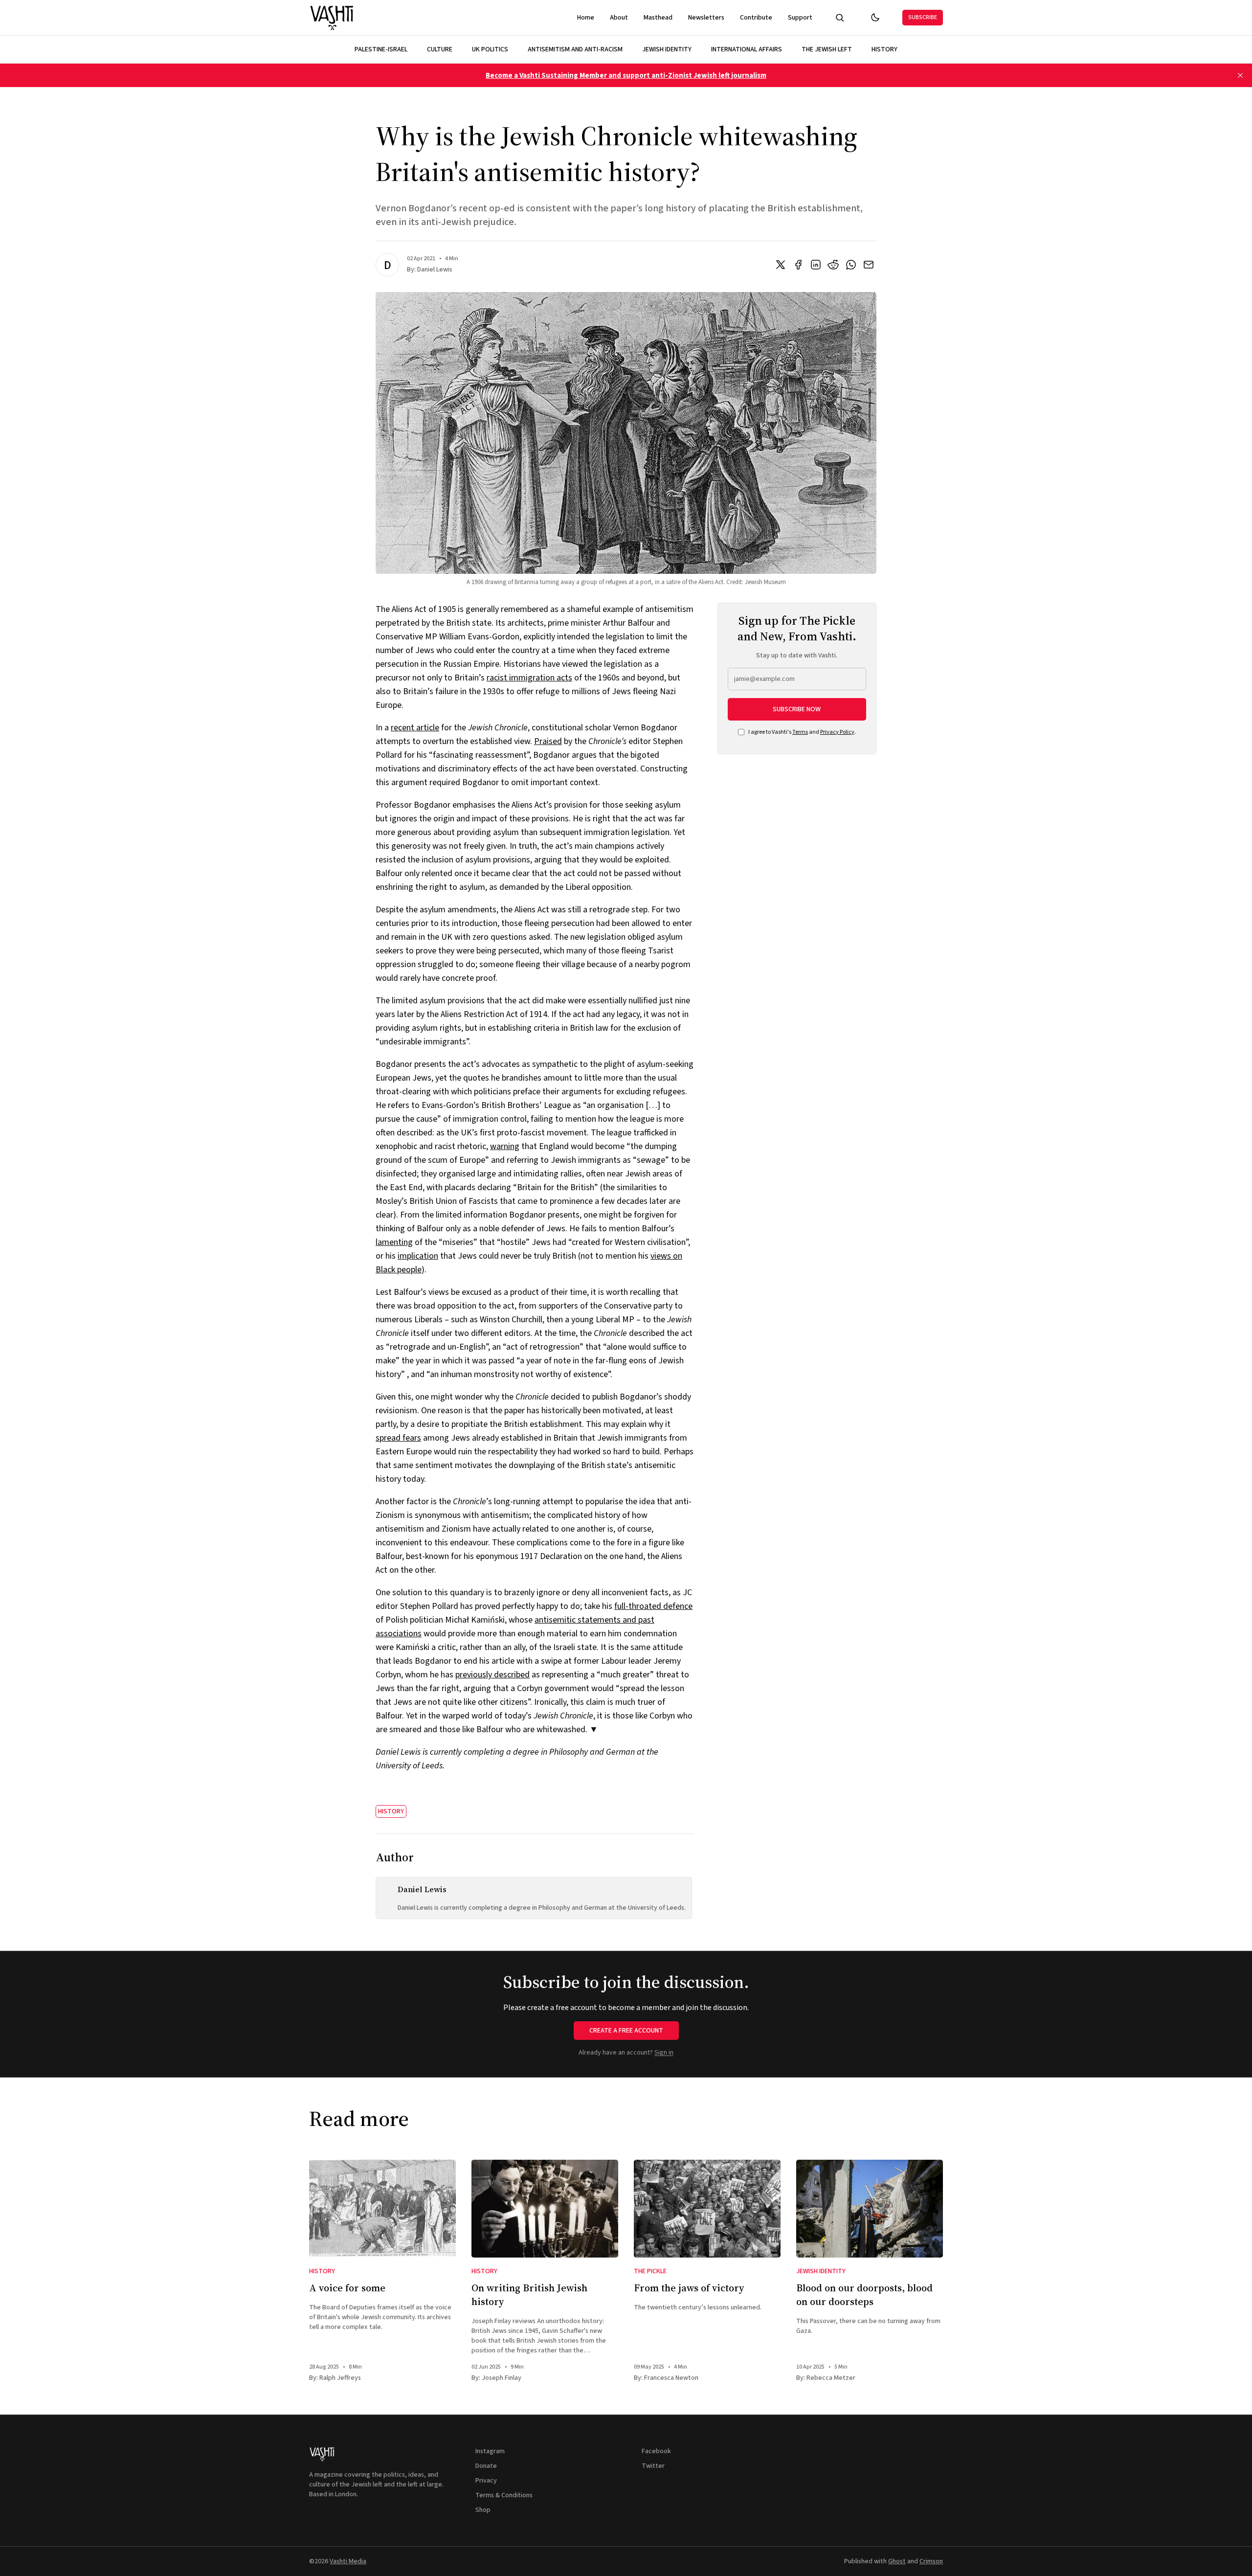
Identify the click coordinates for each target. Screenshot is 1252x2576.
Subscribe (923, 17)
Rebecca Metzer (831, 2378)
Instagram (490, 2451)
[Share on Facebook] (798, 265)
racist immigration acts (529, 678)
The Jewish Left (827, 49)
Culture (440, 49)
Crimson (931, 2561)
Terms (800, 732)
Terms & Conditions (504, 2495)
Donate (486, 2466)
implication (418, 1256)
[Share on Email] (869, 265)
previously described (492, 1675)
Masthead (658, 18)
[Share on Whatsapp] (851, 265)
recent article (415, 728)
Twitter (653, 2466)
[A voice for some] (382, 2209)
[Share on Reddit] (833, 265)
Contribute (756, 18)
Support (800, 18)
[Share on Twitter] (781, 265)
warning (505, 1146)
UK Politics (490, 49)
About (619, 18)
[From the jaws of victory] (707, 2209)
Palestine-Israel (381, 49)
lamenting (394, 1242)
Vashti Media (348, 2561)
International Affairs (747, 49)
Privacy (486, 2481)
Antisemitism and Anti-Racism (575, 49)
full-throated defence (653, 1606)
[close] (1240, 75)
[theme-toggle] (875, 18)
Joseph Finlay (502, 2378)
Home (586, 18)
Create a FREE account (626, 2031)
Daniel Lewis (435, 270)
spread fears (398, 1438)
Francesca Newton (671, 2378)
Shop (483, 2510)
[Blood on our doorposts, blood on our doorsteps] (870, 2209)
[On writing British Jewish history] (545, 2209)
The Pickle (650, 2271)
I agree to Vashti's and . (802, 732)
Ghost (897, 2561)
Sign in (664, 2053)
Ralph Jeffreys (340, 2378)
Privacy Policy (837, 732)
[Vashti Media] (332, 18)
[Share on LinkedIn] (816, 265)
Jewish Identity (667, 49)
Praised (548, 741)
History (884, 49)
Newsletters (706, 18)
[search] (840, 18)
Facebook (656, 2451)
